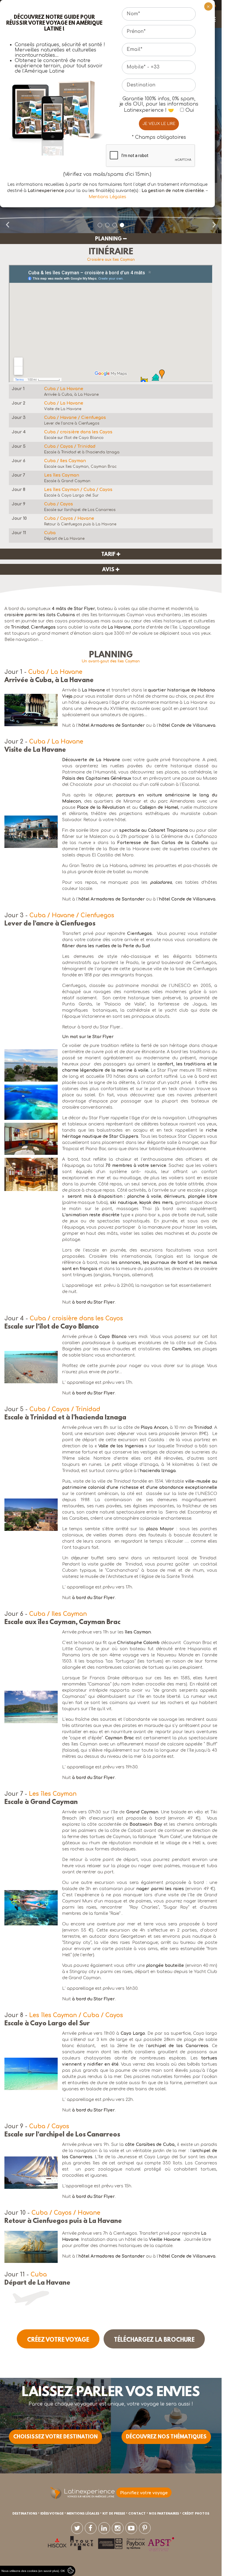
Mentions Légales (107, 197)
